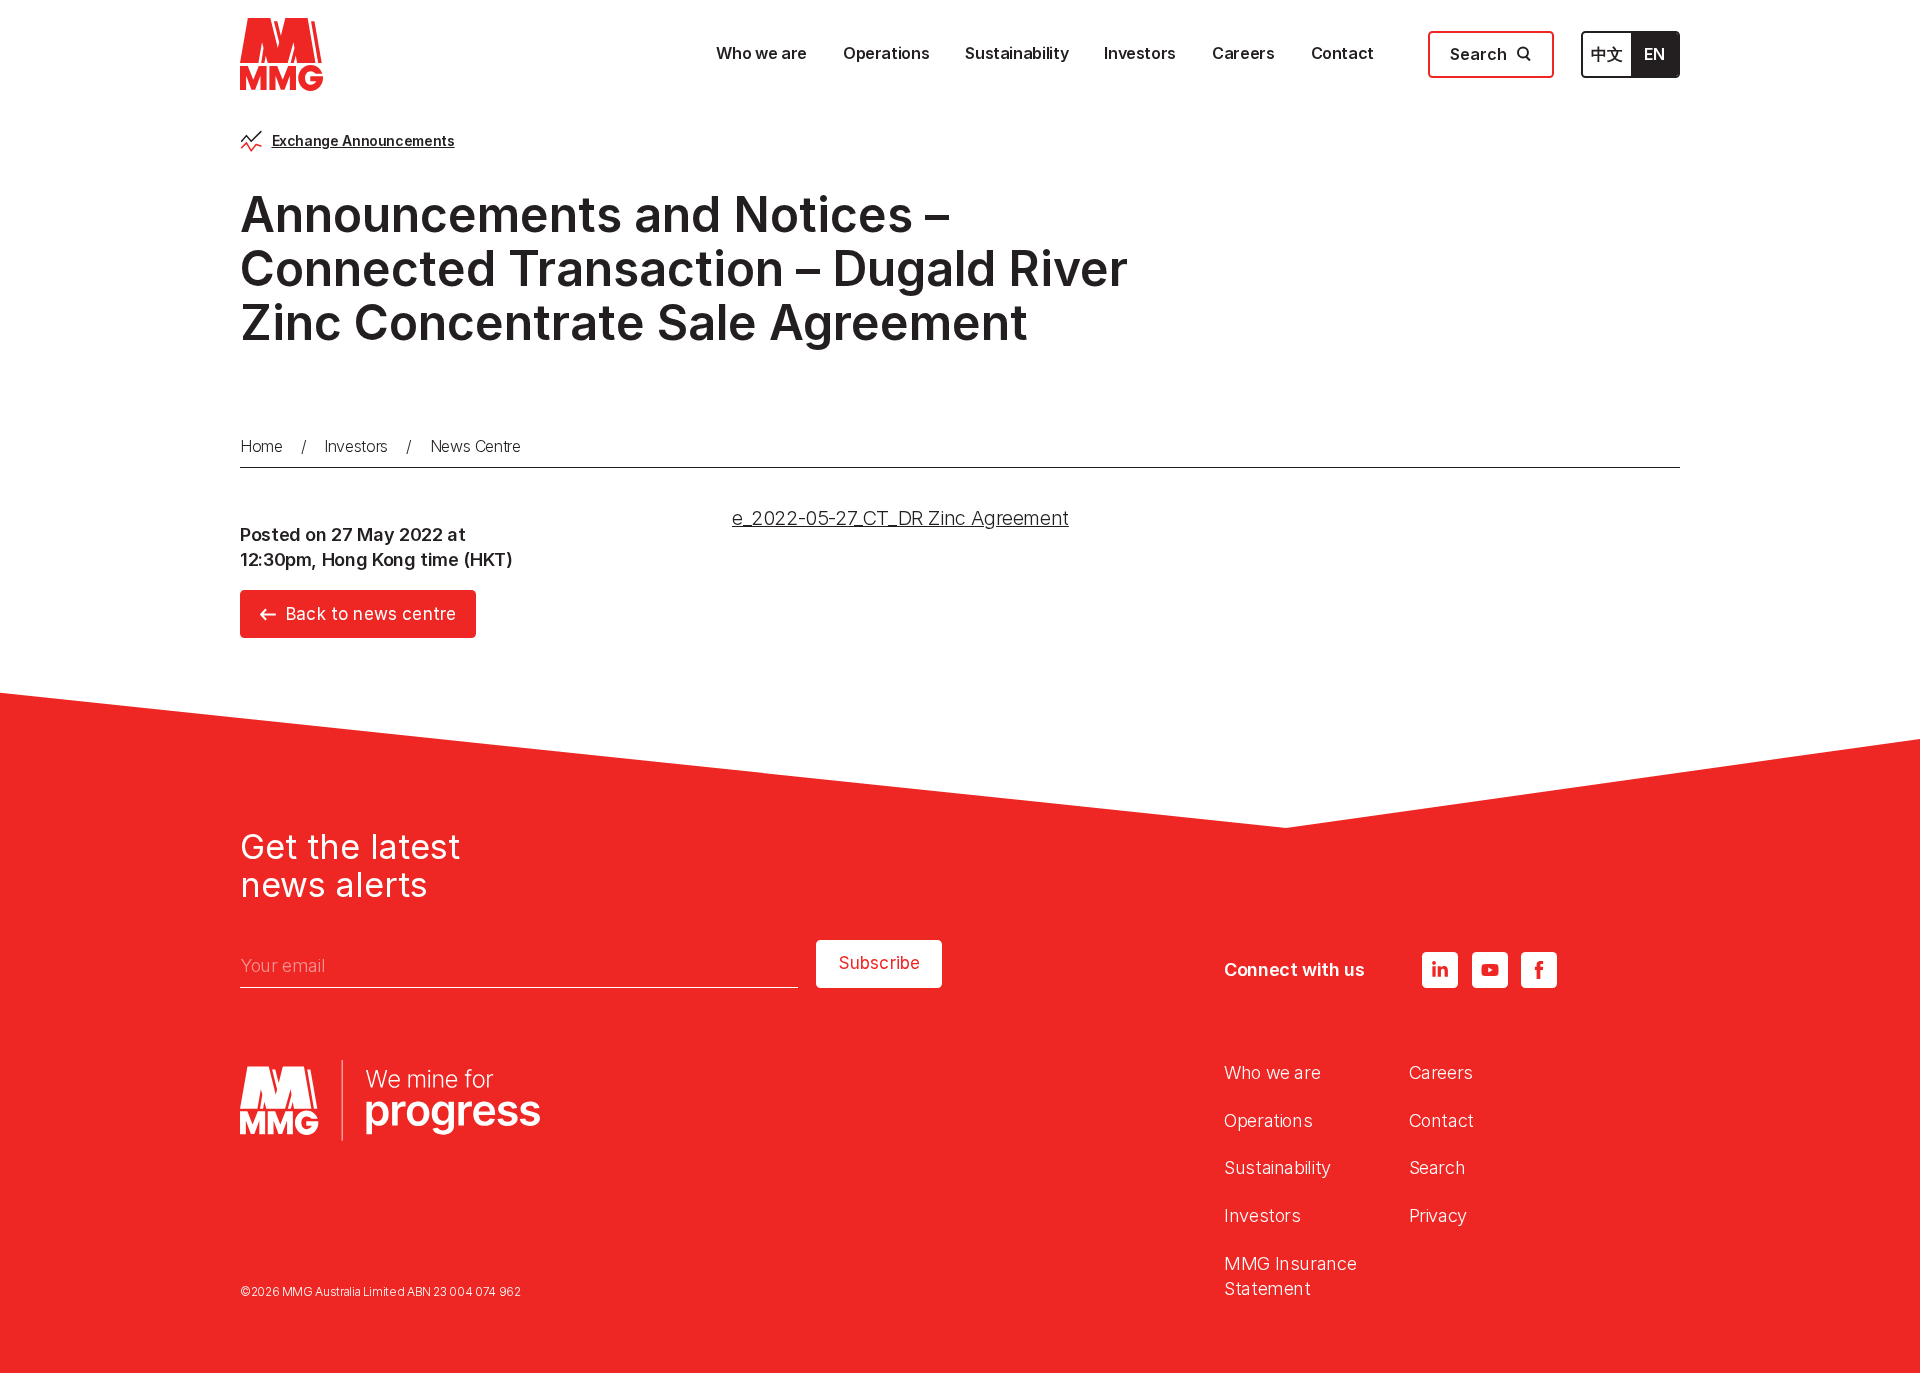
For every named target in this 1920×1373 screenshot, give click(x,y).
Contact (1441, 1120)
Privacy (1438, 1215)
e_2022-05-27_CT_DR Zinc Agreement (900, 518)
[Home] (281, 54)
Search (1437, 1167)
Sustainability (1277, 1167)
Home (261, 446)
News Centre (475, 446)
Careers (1441, 1072)
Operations (1268, 1120)
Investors (356, 446)
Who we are (1272, 1072)
